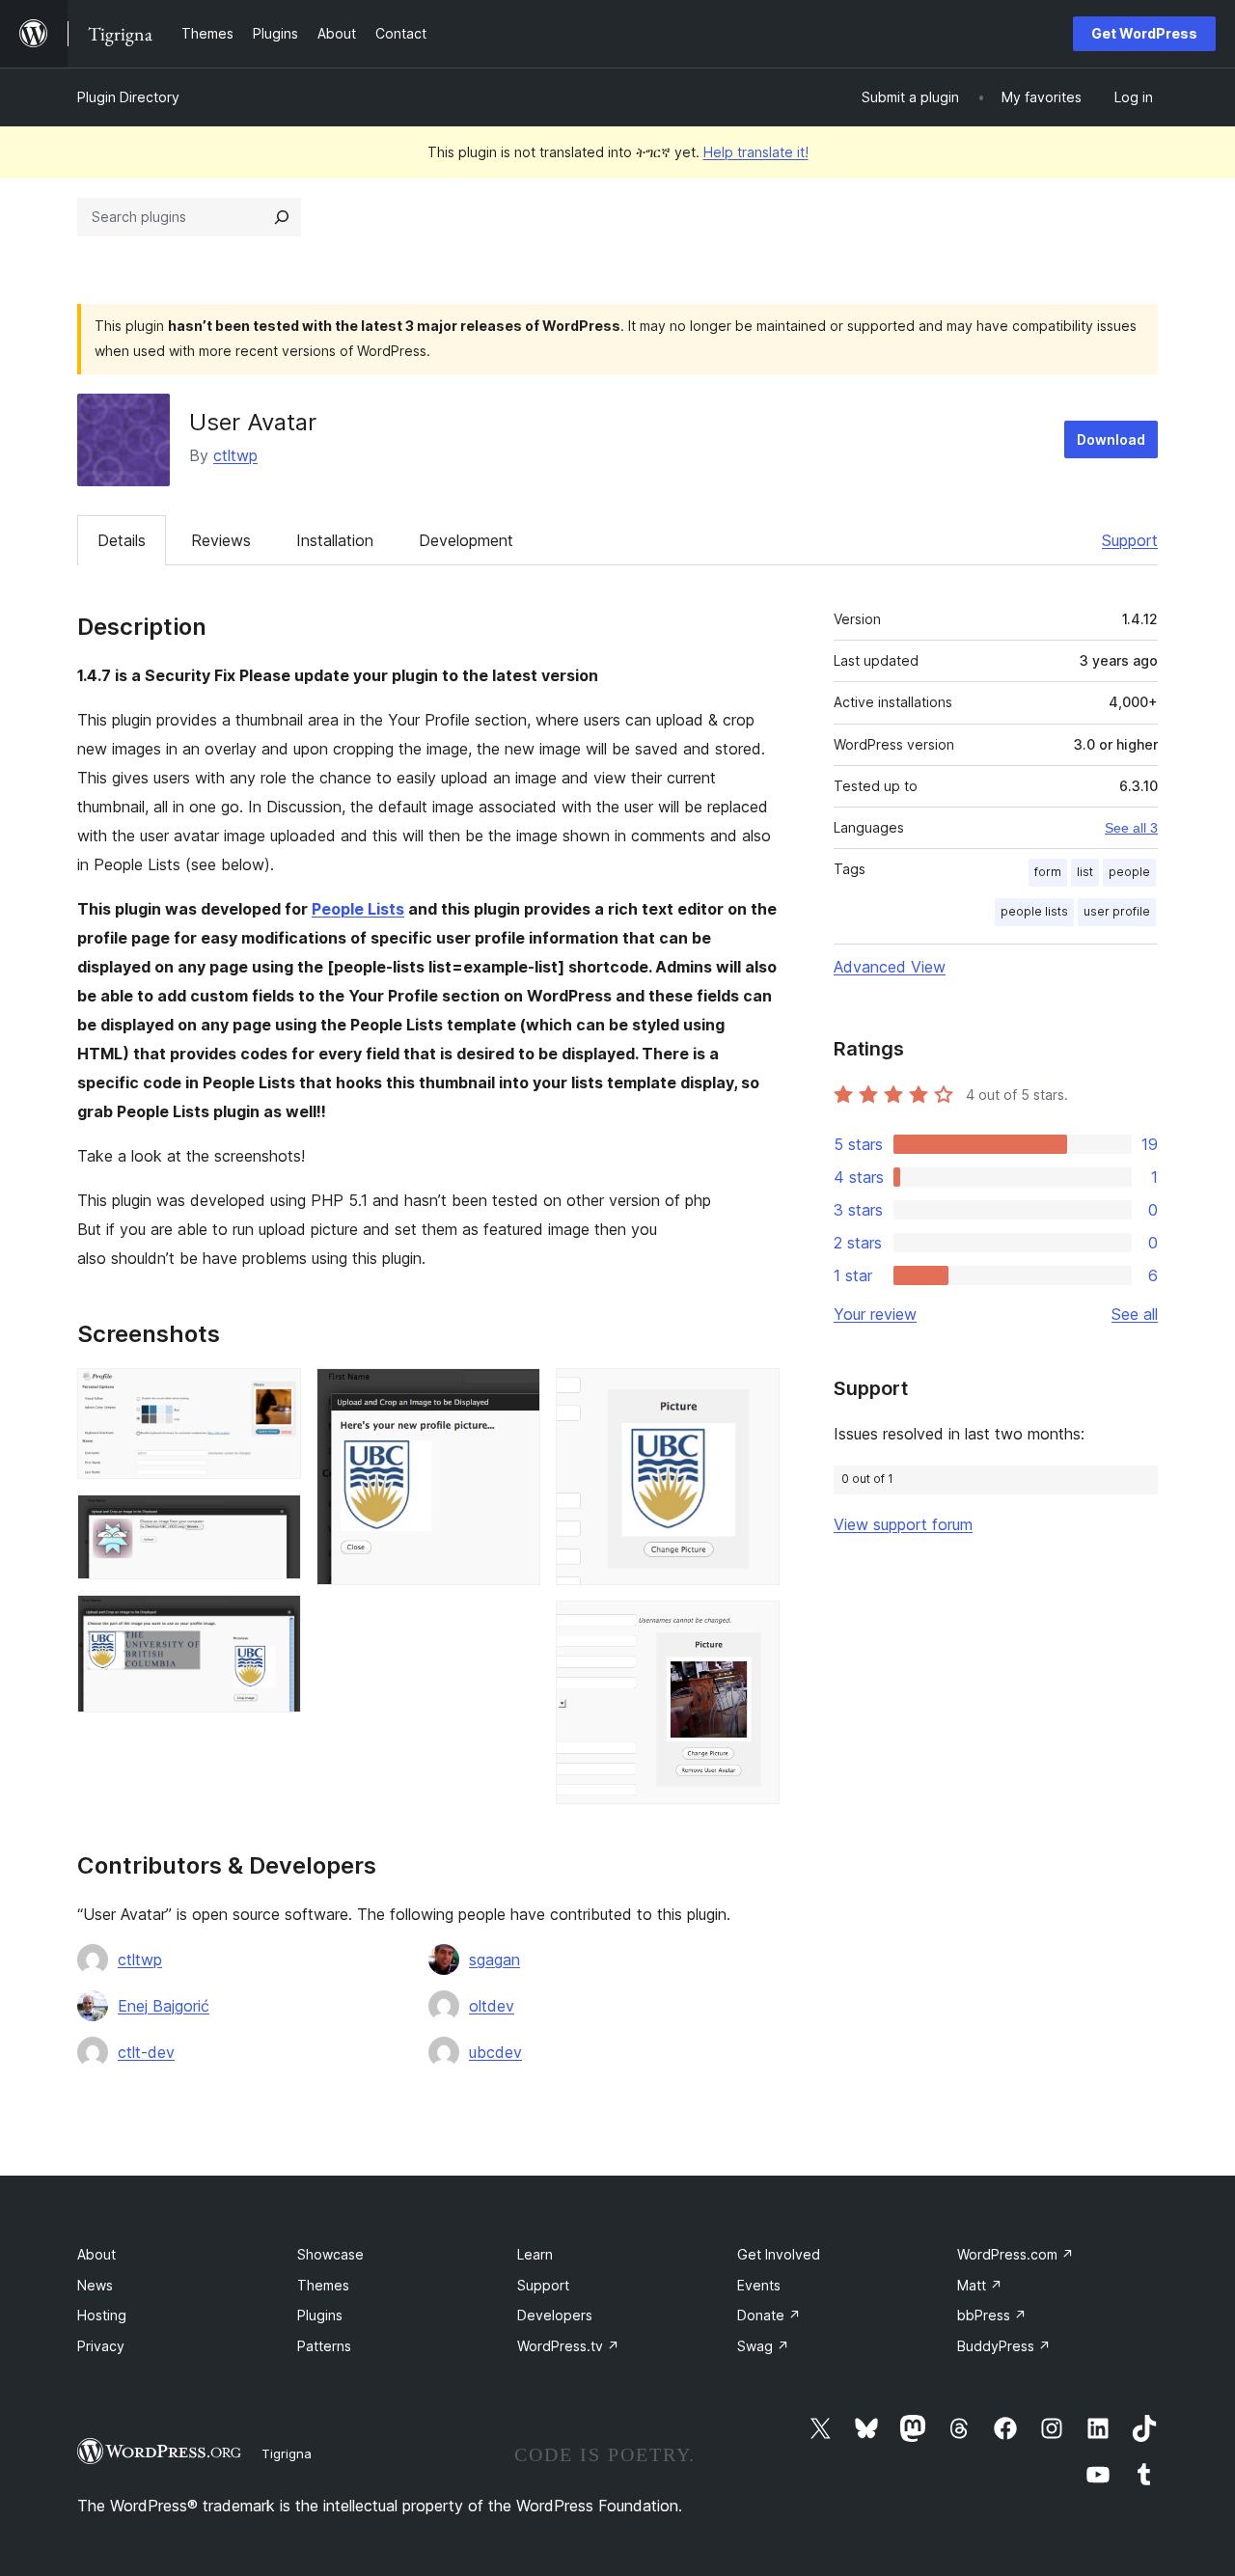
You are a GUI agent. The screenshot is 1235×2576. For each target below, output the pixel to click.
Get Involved (779, 2254)
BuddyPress (1004, 2346)
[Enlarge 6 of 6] (754, 1627)
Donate (769, 2315)
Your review (875, 1314)
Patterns (324, 2346)
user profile (1117, 911)
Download (1111, 439)
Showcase (330, 2254)
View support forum (903, 1524)
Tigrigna (287, 2453)
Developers (555, 2315)
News (95, 2285)
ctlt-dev (146, 2052)
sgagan (494, 1959)
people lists (1034, 911)
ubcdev (495, 2052)
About (96, 2254)
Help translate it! (756, 152)
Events (759, 2285)
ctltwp (235, 455)
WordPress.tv (568, 2346)
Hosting (102, 2315)
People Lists (358, 909)
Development (466, 540)
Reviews (221, 540)
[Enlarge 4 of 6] (514, 1394)
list (1085, 872)
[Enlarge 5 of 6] (754, 1394)
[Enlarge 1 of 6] (275, 1394)
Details (122, 540)
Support (1130, 540)
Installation (335, 540)
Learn (535, 2254)
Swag (763, 2346)
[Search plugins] (282, 217)
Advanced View (890, 967)
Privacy (101, 2346)
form (1048, 872)
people (1129, 872)
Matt (980, 2285)
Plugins (320, 2315)
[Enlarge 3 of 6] (275, 1621)
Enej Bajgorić (164, 2006)
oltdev (492, 2006)
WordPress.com (1015, 2254)
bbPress (992, 2315)
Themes (323, 2285)
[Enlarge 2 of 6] (275, 1521)
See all (1135, 1314)
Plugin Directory (128, 97)
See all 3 (1131, 828)
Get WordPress (1144, 33)
